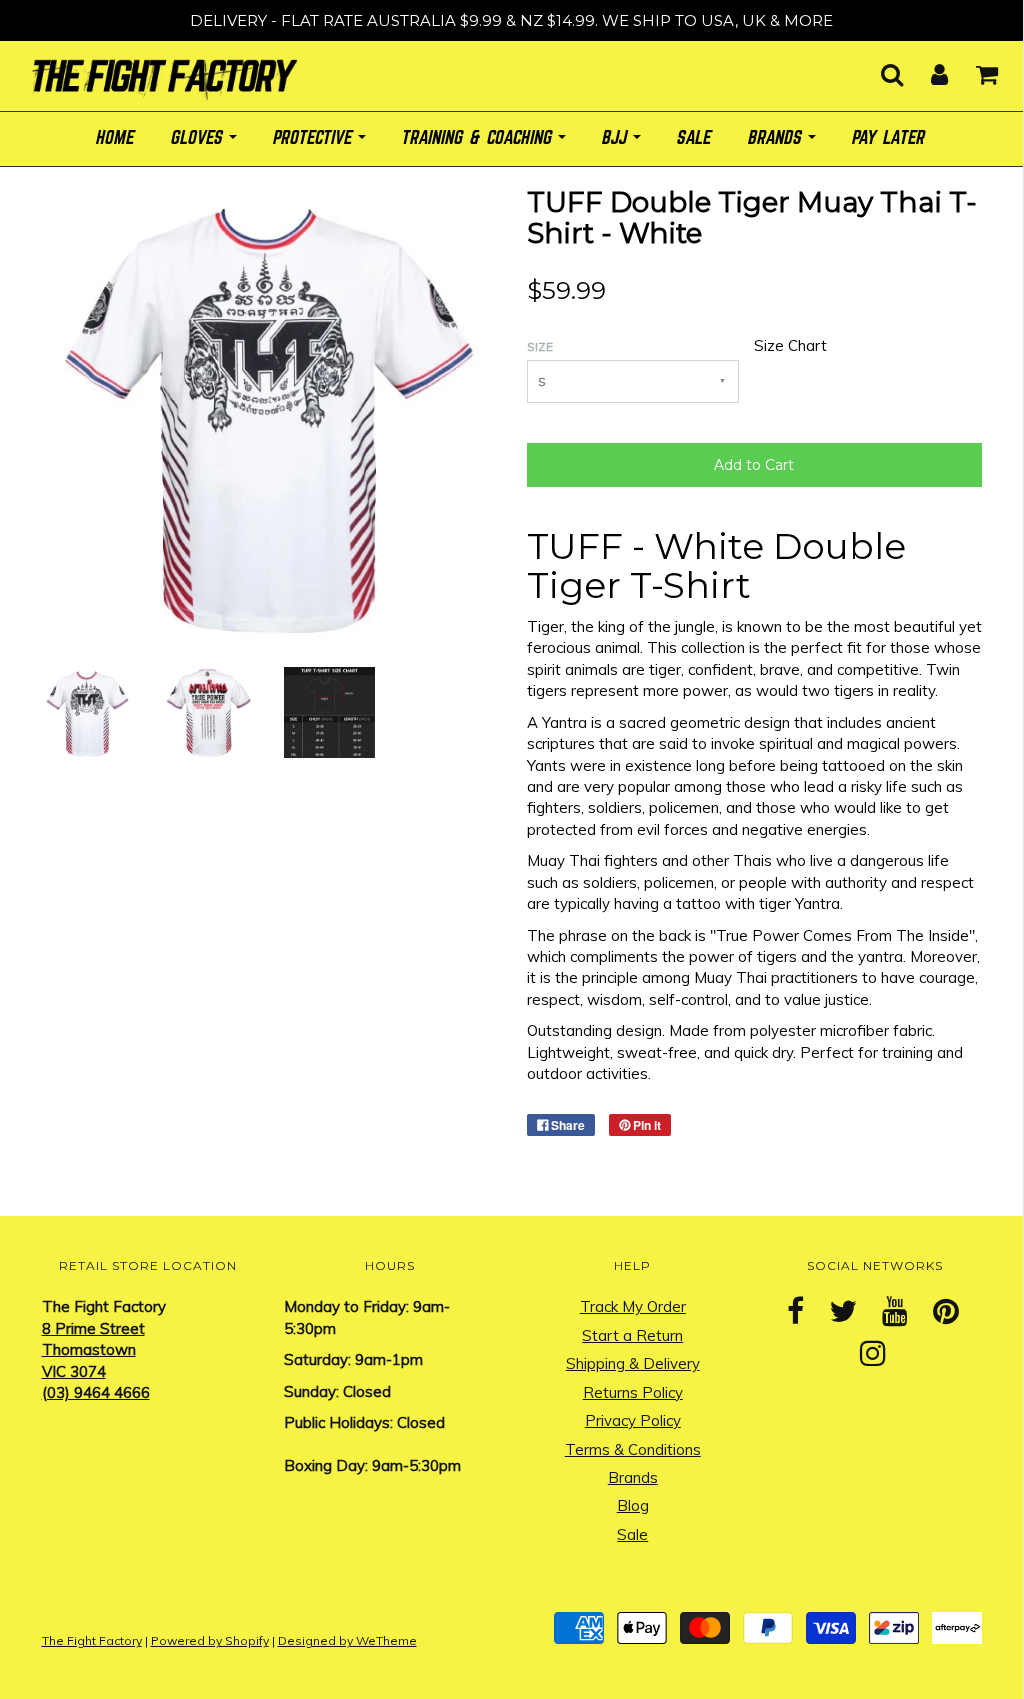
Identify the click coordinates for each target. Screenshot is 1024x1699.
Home (116, 138)
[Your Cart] (974, 68)
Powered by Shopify (210, 1640)
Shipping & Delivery (633, 1363)
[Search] (879, 68)
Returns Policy (633, 1392)
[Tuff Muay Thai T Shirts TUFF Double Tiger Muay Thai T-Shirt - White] (87, 711)
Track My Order (633, 1306)
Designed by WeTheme (347, 1640)
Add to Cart (754, 465)
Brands (633, 1477)
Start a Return (632, 1335)
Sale (632, 1534)
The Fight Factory (92, 1640)
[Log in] (927, 68)
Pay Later (889, 138)
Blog (633, 1505)
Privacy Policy (633, 1420)
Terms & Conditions (633, 1449)
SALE (695, 138)
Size (540, 346)
